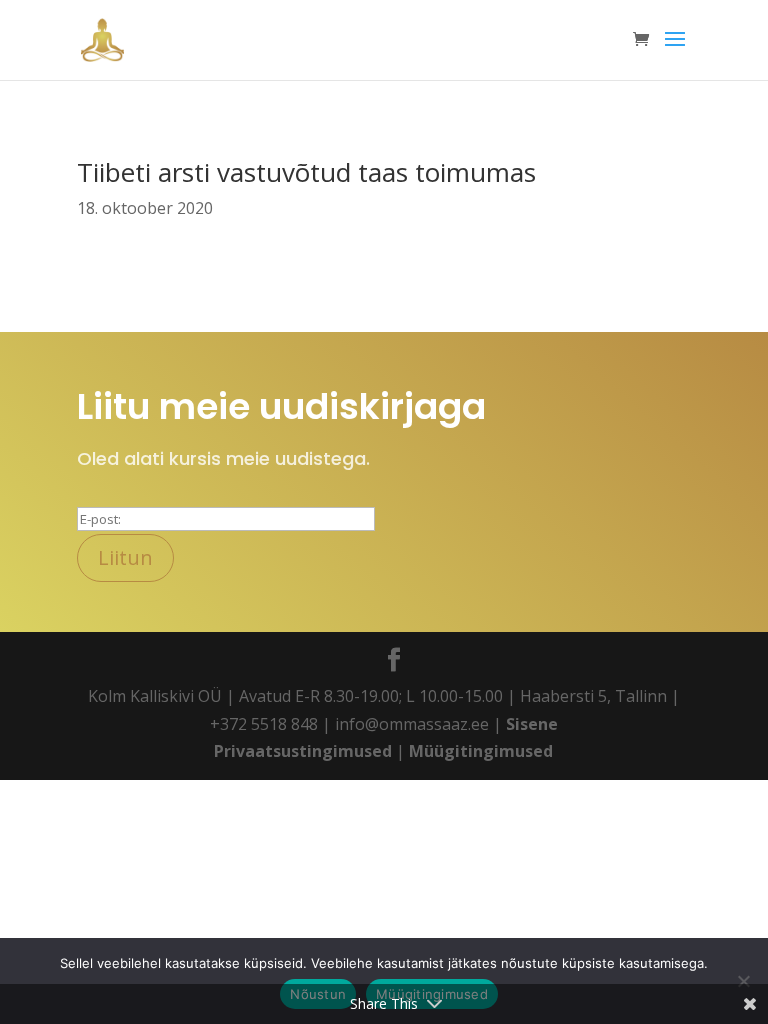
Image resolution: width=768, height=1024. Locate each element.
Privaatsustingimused (303, 751)
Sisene (532, 724)
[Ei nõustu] (743, 981)
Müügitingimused (481, 751)
